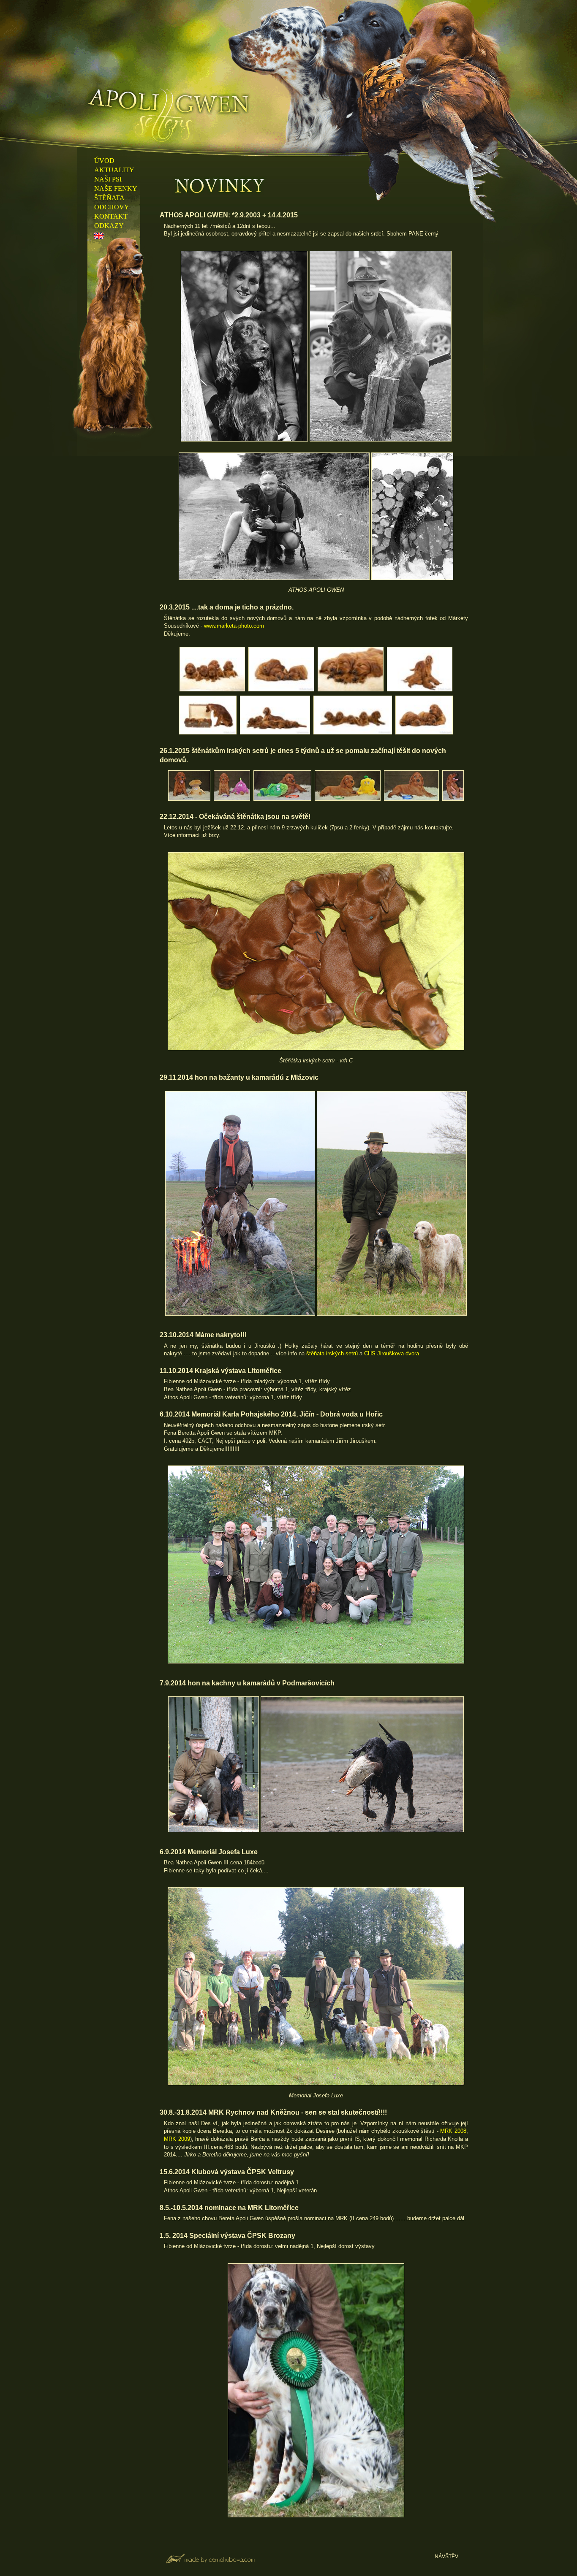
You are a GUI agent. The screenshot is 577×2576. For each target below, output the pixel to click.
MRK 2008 (453, 2131)
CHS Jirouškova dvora (392, 1353)
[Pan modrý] (412, 800)
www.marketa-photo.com (234, 626)
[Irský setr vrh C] (212, 690)
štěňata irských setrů (332, 1353)
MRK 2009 (177, 2139)
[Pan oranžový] (282, 800)
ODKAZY (109, 226)
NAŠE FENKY (116, 188)
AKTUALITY (114, 170)
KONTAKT (111, 216)
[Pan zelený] (347, 800)
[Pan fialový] (232, 800)
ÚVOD (104, 161)
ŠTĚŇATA (109, 198)
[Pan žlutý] (453, 800)
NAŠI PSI (108, 179)
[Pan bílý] (189, 800)
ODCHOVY (112, 207)
